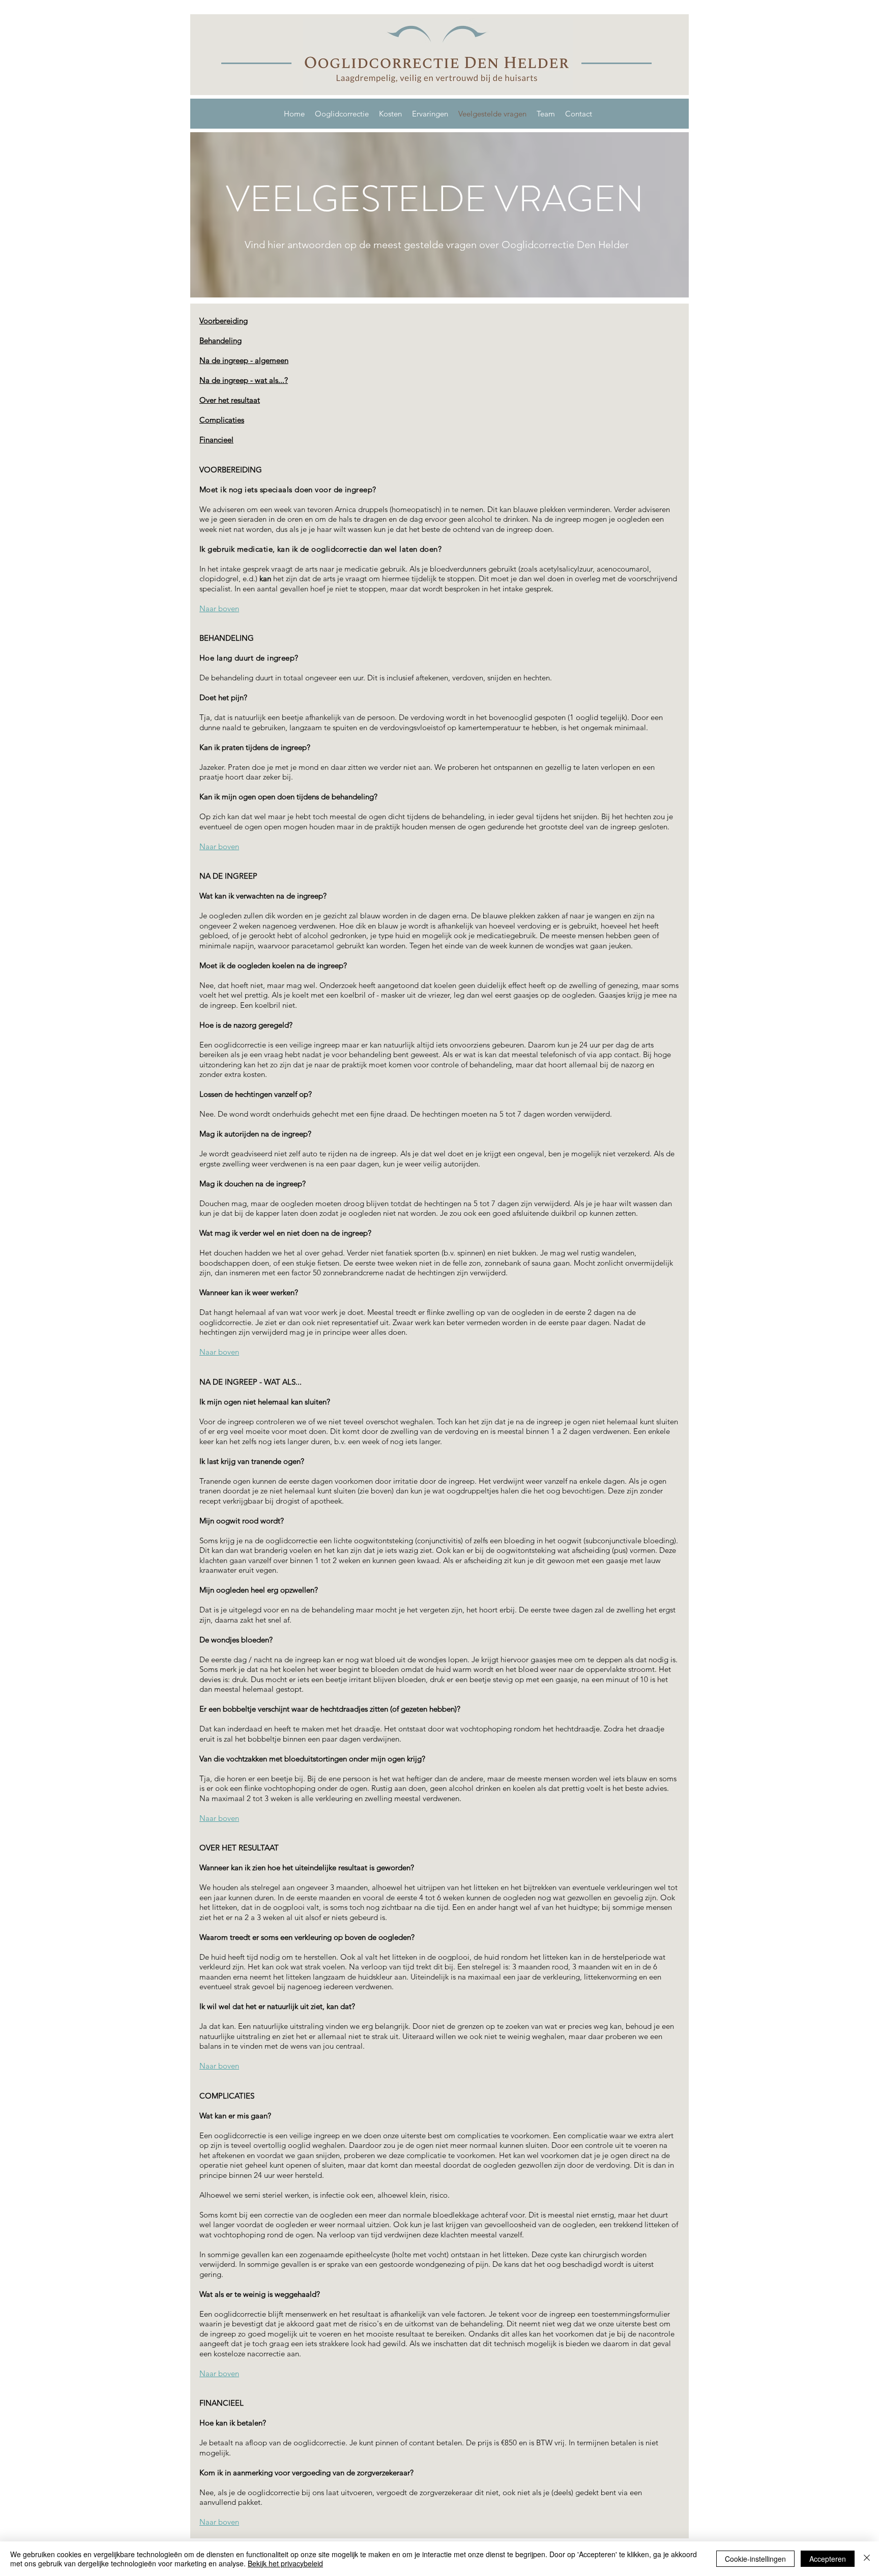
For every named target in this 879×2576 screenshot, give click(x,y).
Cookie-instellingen (755, 2559)
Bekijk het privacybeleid (285, 2563)
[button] (342, 114)
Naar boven (219, 608)
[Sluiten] (867, 2559)
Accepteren (828, 2559)
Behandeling (221, 340)
